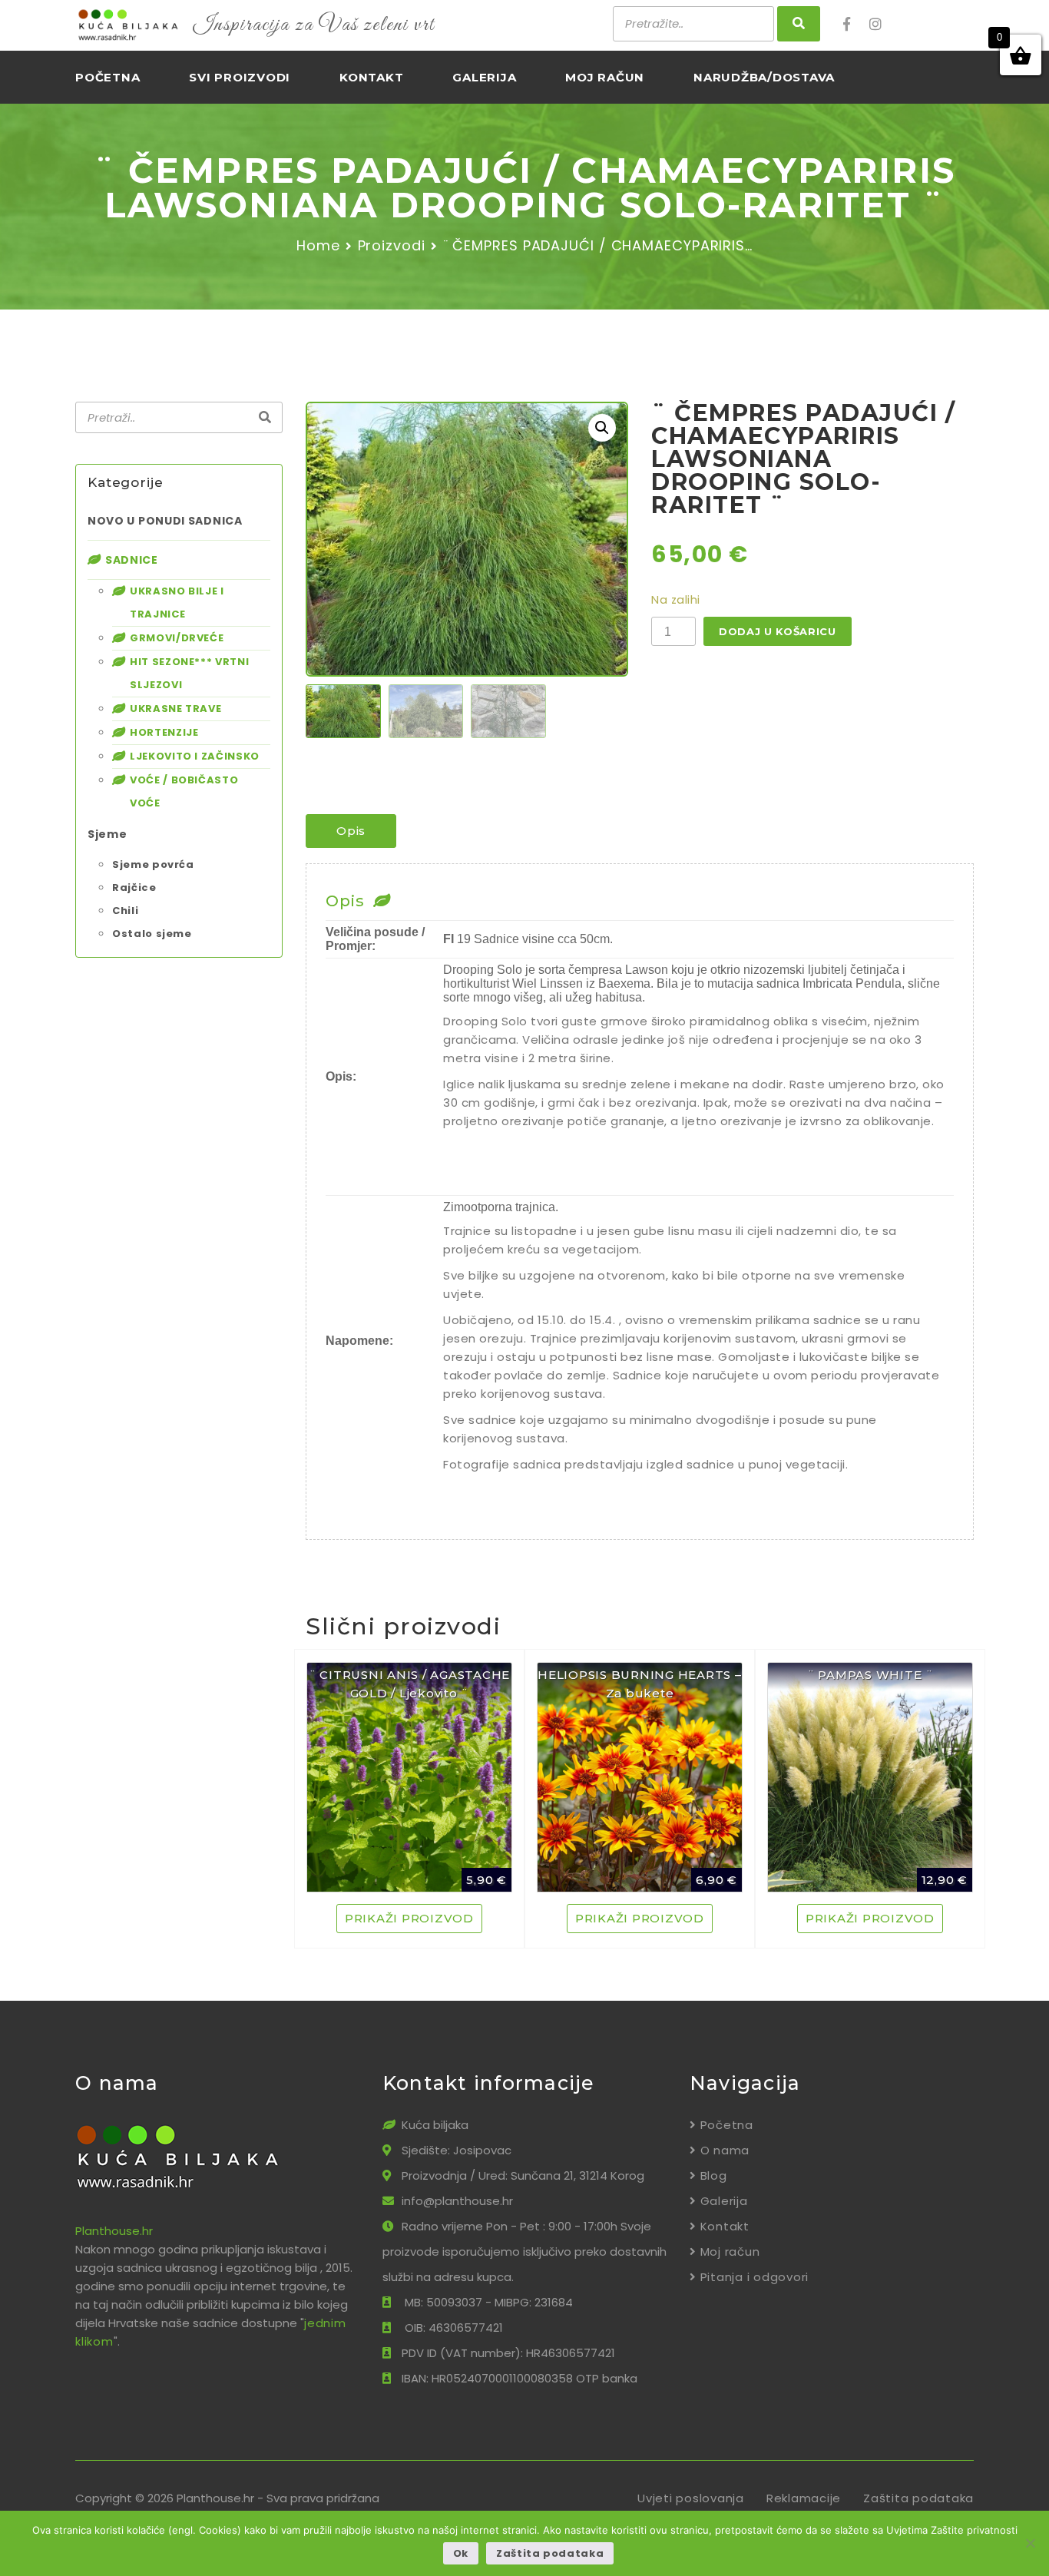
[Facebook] (855, 24)
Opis (351, 831)
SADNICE (132, 560)
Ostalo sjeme (152, 934)
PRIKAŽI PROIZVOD (409, 1918)
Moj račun (605, 77)
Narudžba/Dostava (764, 77)
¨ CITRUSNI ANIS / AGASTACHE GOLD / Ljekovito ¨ (409, 1684)
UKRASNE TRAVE (175, 709)
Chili (125, 911)
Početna (108, 77)
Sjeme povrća (153, 864)
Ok (461, 2553)
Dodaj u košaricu (777, 631)
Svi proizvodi (240, 77)
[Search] (265, 418)
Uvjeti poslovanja (691, 2498)
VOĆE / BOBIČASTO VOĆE (184, 791)
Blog (714, 2175)
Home (318, 245)
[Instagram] (881, 24)
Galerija (484, 77)
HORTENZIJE (164, 732)
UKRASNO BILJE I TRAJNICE (177, 603)
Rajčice (134, 887)
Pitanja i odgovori (754, 2277)
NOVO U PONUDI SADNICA (165, 521)
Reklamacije (804, 2498)
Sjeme (108, 834)
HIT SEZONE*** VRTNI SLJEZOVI (189, 673)
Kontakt (371, 77)
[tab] (351, 831)
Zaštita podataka (918, 2498)
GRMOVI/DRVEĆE (177, 638)
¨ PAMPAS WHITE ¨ (870, 1675)
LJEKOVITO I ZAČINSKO (195, 756)
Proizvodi (392, 245)
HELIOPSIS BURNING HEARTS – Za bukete (640, 1684)
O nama (725, 2150)
